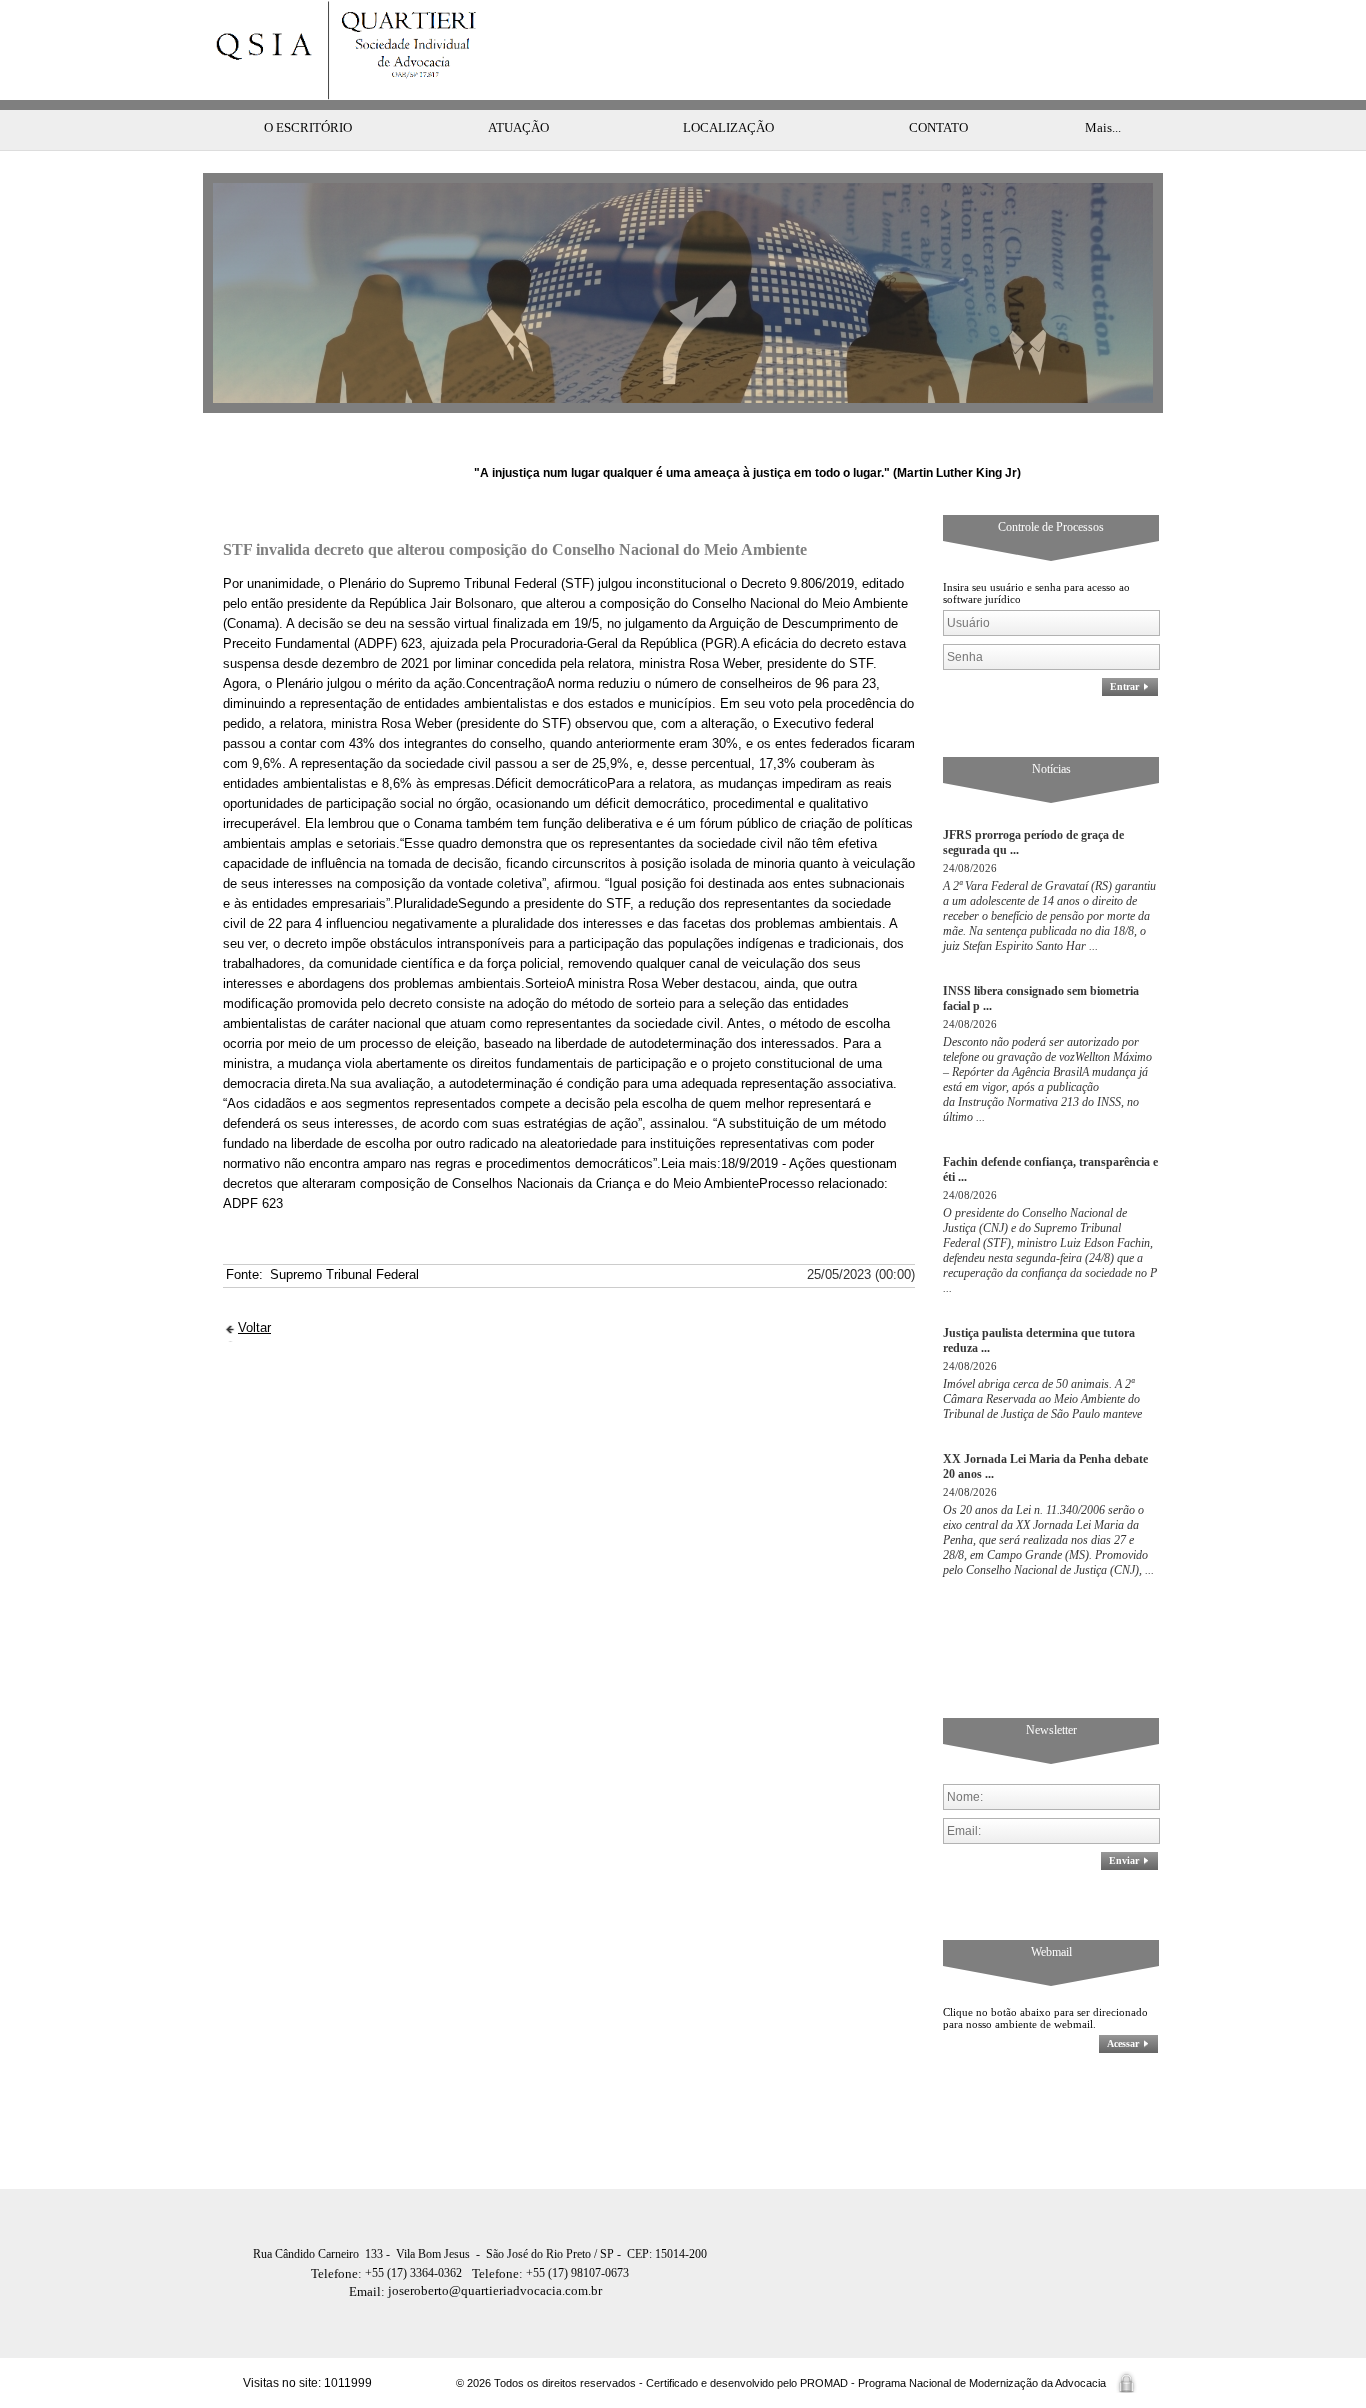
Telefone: (338, 2273)
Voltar (254, 1327)
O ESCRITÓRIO (308, 127)
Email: (368, 2291)
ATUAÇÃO (518, 127)
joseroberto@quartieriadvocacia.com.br (475, 2290)
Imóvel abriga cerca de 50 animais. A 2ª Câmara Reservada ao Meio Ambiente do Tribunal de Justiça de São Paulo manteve (1042, 1399)
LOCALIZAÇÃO (728, 127)
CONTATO (938, 127)
